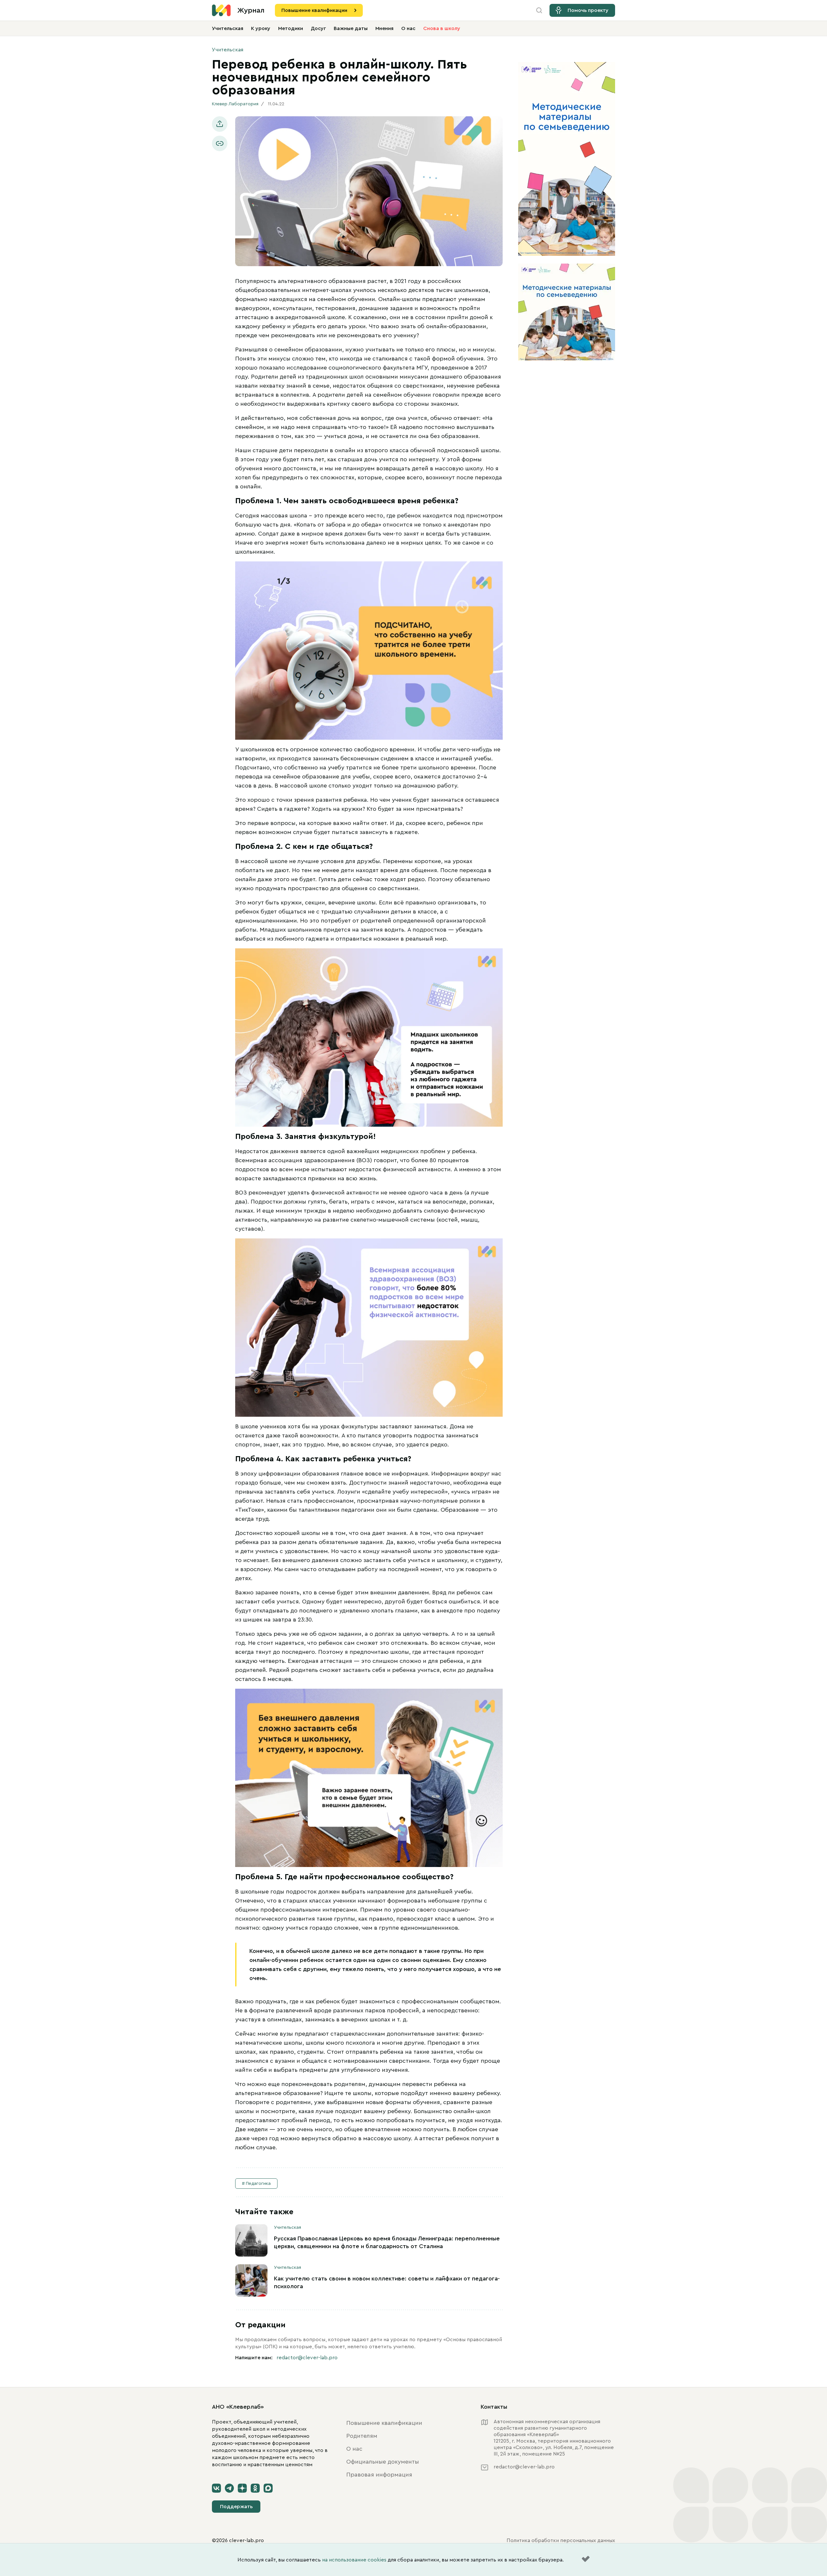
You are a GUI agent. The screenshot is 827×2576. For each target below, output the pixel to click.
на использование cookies (354, 2560)
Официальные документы (383, 2462)
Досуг (318, 28)
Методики (291, 28)
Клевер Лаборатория (235, 104)
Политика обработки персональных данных (561, 2540)
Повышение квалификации (314, 10)
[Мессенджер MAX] (268, 2488)
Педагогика (258, 2184)
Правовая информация (379, 2475)
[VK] (216, 2488)
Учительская (228, 28)
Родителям (362, 2436)
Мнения (384, 28)
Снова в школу (442, 28)
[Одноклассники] (255, 2488)
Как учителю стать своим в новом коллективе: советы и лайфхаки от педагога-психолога (387, 2282)
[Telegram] (229, 2488)
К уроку (261, 28)
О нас (408, 28)
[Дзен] (242, 2488)
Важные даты (351, 28)
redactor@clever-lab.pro (307, 2358)
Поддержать (236, 2507)
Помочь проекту (588, 10)
